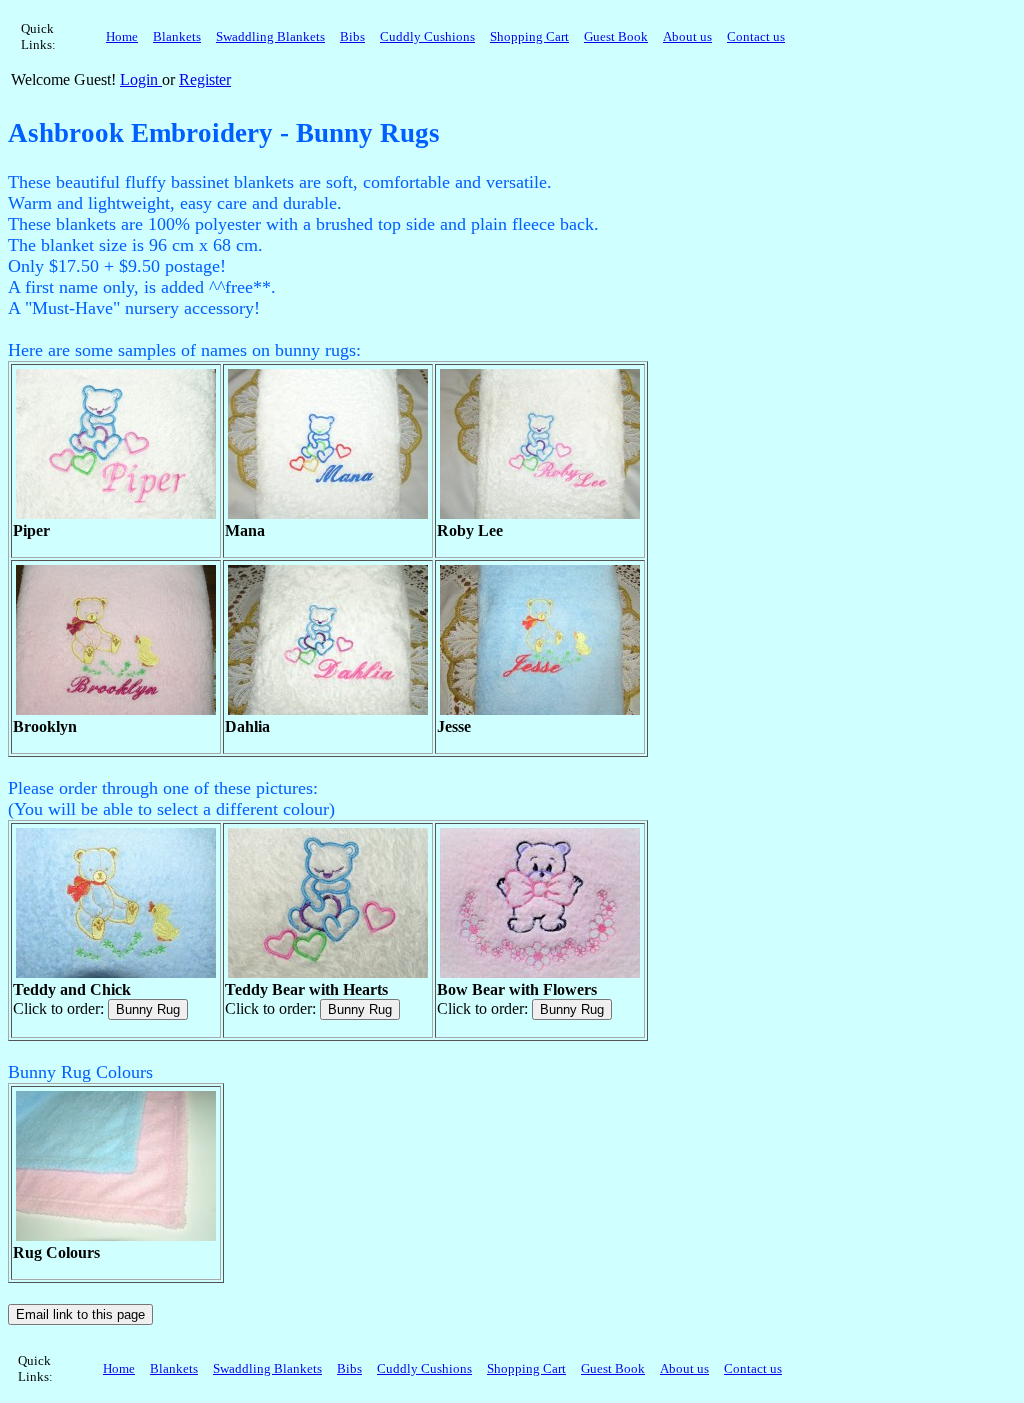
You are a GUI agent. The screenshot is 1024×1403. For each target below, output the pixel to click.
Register (205, 79)
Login (141, 79)
